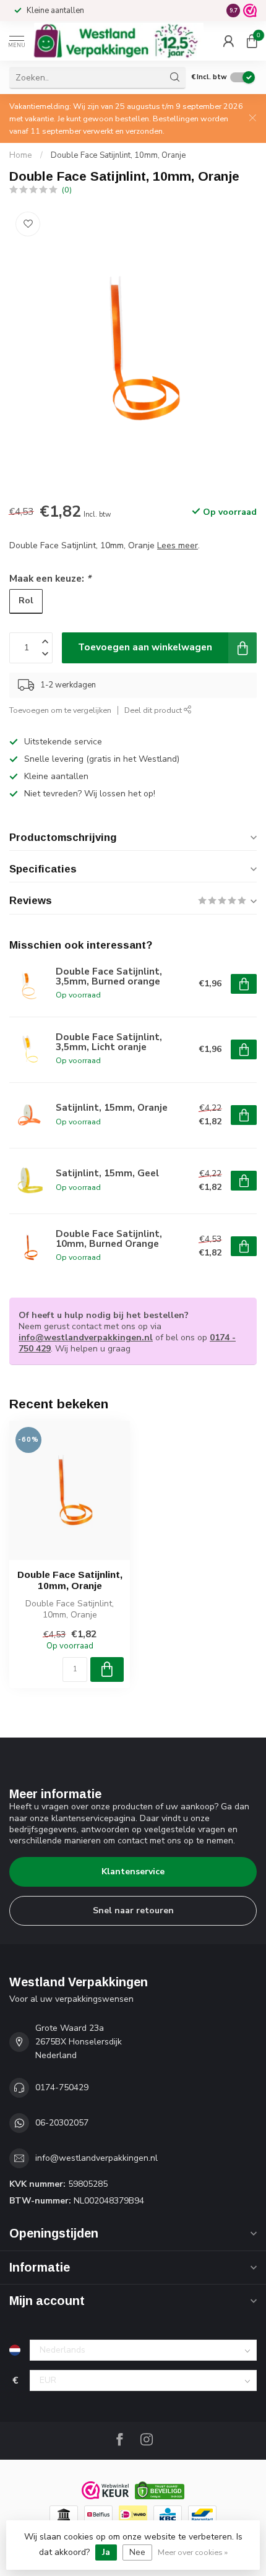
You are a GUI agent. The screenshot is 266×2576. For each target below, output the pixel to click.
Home (21, 155)
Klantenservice (133, 1872)
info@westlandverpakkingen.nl (86, 1338)
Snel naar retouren (133, 1910)
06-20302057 (62, 2123)
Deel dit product (154, 710)
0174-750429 (62, 2087)
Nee (137, 2552)
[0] (252, 41)
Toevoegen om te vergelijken (60, 710)
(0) (67, 190)
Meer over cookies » (193, 2552)
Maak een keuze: (50, 578)
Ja (106, 2552)
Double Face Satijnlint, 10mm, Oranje (118, 155)
